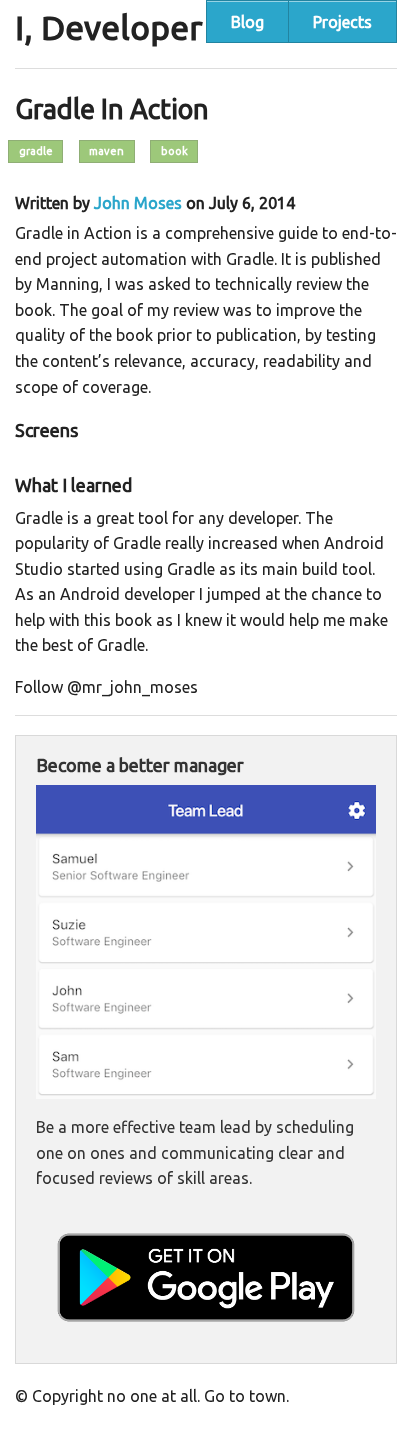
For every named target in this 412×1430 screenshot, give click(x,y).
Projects (342, 22)
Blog (247, 22)
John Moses (138, 203)
